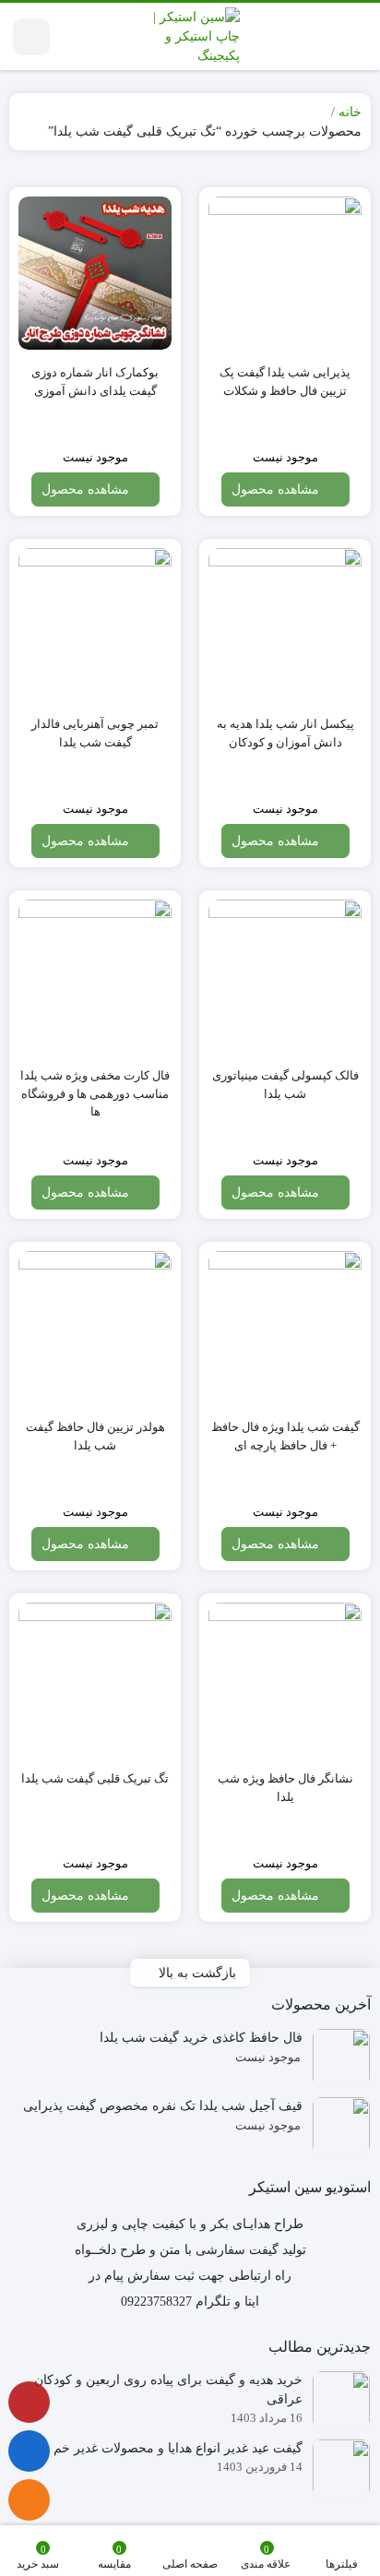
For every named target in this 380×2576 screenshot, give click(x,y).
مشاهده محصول (277, 489)
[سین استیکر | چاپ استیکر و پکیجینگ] (190, 36)
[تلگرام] (29, 2451)
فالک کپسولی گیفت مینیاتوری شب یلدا (285, 1085)
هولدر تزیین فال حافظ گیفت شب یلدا (95, 1436)
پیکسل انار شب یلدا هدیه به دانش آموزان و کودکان (285, 733)
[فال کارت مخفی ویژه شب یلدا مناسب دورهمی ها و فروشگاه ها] (95, 976)
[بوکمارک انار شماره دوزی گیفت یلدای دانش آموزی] (95, 273)
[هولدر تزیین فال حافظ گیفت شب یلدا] (95, 1328)
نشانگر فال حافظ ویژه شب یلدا (285, 1788)
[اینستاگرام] (29, 2402)
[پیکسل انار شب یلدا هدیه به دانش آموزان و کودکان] (285, 625)
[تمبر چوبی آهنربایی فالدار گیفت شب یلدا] (95, 625)
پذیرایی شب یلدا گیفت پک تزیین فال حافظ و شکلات (285, 382)
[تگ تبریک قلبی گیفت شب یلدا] (95, 1679)
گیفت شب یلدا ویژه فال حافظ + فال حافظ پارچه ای (285, 1436)
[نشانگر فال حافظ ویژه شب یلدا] (285, 1679)
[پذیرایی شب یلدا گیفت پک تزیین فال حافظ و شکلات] (285, 273)
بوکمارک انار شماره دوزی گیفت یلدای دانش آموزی (95, 382)
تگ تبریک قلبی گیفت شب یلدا (95, 1778)
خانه (350, 112)
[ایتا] (29, 2500)
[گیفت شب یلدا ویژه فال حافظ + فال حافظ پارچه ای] (285, 1328)
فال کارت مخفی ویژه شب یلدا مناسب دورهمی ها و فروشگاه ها (95, 1093)
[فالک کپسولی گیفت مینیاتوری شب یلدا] (285, 976)
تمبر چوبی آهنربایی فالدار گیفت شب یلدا (95, 733)
